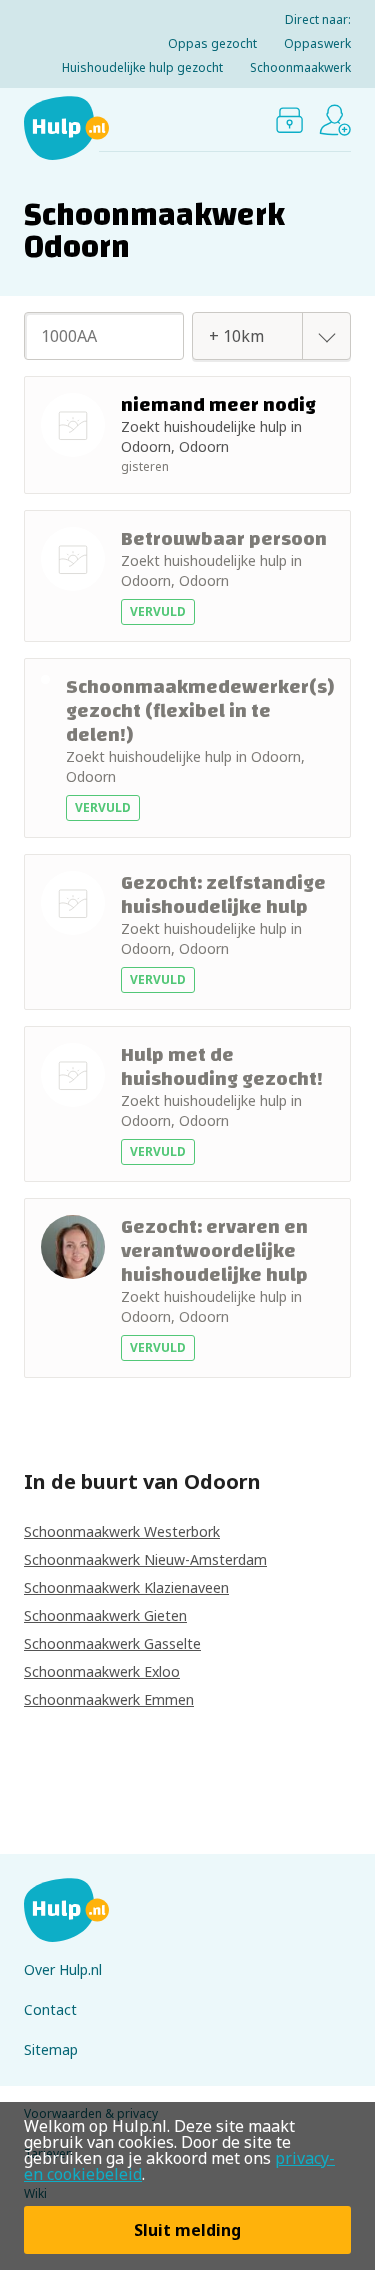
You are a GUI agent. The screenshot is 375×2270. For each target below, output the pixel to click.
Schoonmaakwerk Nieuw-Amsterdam (145, 1559)
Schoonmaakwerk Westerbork (122, 1531)
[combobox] (250, 336)
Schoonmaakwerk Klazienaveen (126, 1587)
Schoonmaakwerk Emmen (109, 1699)
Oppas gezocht (212, 43)
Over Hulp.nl (63, 1969)
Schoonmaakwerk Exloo (102, 1671)
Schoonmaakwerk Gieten (105, 1615)
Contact (50, 2009)
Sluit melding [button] (187, 2230)
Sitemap (51, 2049)
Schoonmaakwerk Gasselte (112, 1643)
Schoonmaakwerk (300, 67)
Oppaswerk (317, 43)
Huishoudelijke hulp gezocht (142, 67)
